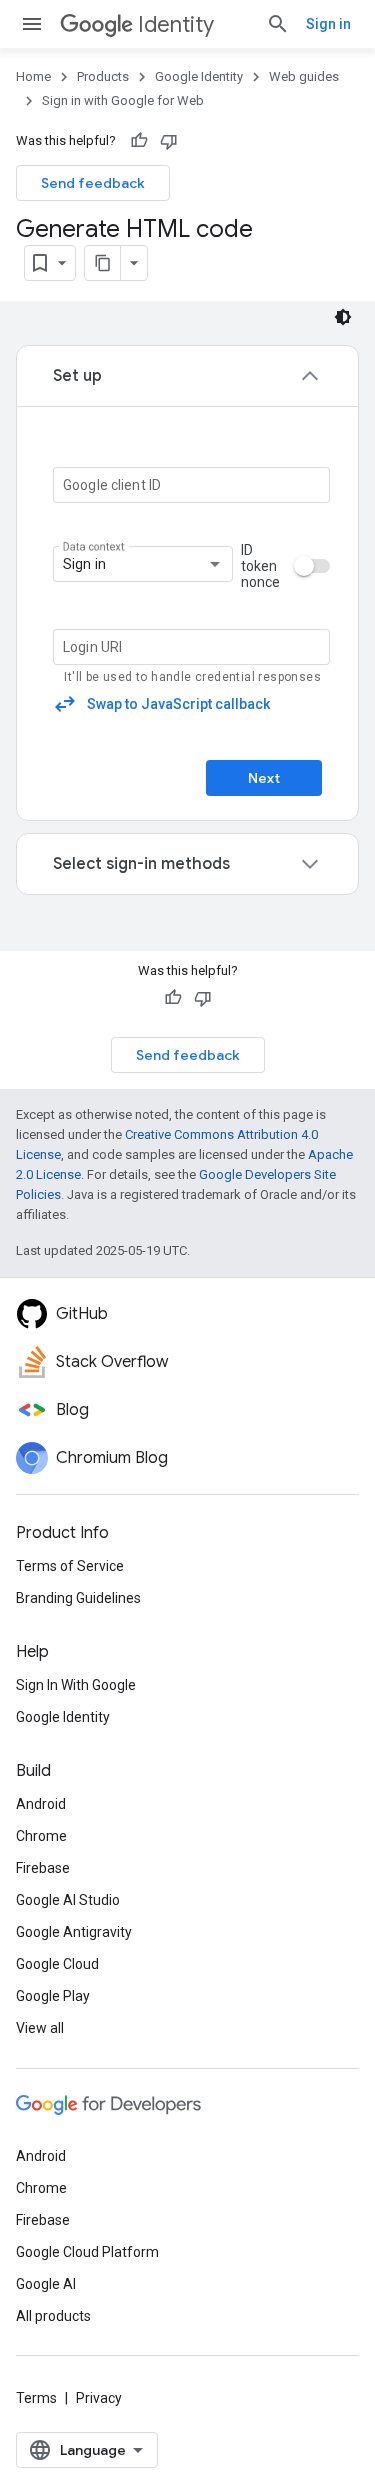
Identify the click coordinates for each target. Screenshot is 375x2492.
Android (41, 1804)
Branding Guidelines (78, 1598)
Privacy (99, 2398)
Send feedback (93, 183)
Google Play (53, 1996)
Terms (36, 2398)
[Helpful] (139, 141)
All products (53, 2316)
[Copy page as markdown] (103, 263)
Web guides (304, 76)
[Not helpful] (169, 141)
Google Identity (199, 76)
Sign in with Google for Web (123, 100)
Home (33, 76)
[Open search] (278, 24)
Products (103, 76)
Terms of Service (70, 1566)
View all (40, 2028)
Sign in (328, 24)
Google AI (46, 2284)
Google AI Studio (68, 1900)
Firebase (43, 1868)
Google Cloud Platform (87, 2252)
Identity (176, 24)
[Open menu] (32, 24)
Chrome (41, 1836)
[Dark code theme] (343, 317)
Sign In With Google (76, 1685)
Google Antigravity (74, 1932)
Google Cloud (57, 1964)
